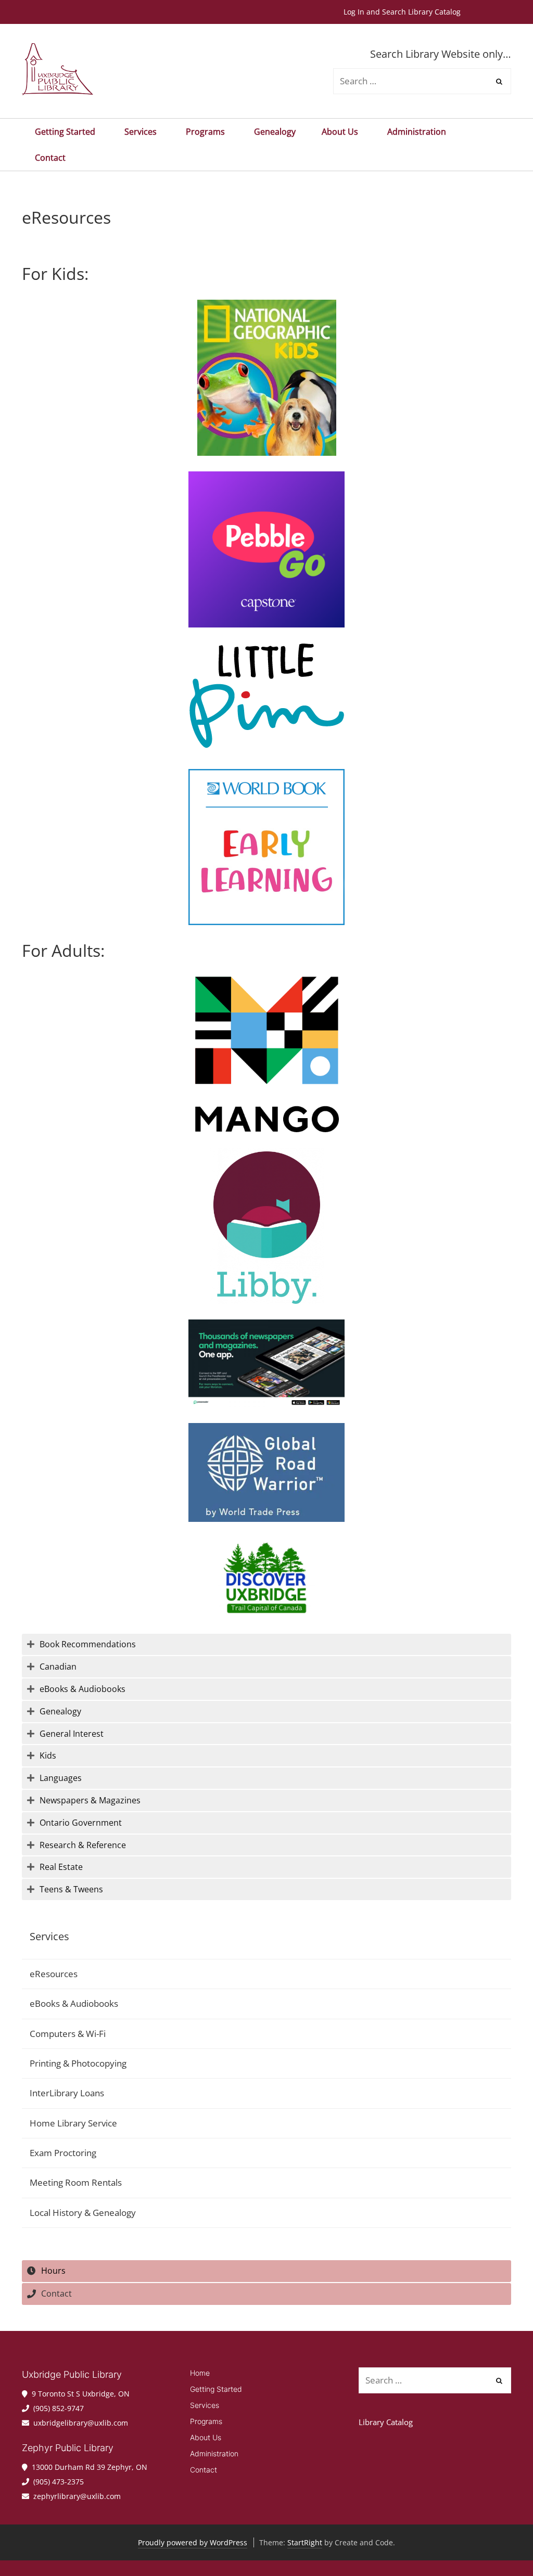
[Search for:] (435, 2381)
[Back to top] (501, 2544)
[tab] (266, 1644)
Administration (417, 132)
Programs (205, 132)
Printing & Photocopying (78, 2063)
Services (141, 132)
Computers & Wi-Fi (68, 2034)
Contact (50, 158)
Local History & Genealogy (83, 2213)
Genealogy (275, 132)
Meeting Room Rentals (76, 2182)
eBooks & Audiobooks (74, 2003)
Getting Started (65, 132)
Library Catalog (386, 2422)
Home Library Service (73, 2123)
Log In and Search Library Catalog (402, 12)
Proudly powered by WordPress (193, 2542)
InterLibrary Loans (67, 2093)
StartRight (305, 2542)
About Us (340, 132)
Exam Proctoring (63, 2153)
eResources (54, 1974)
